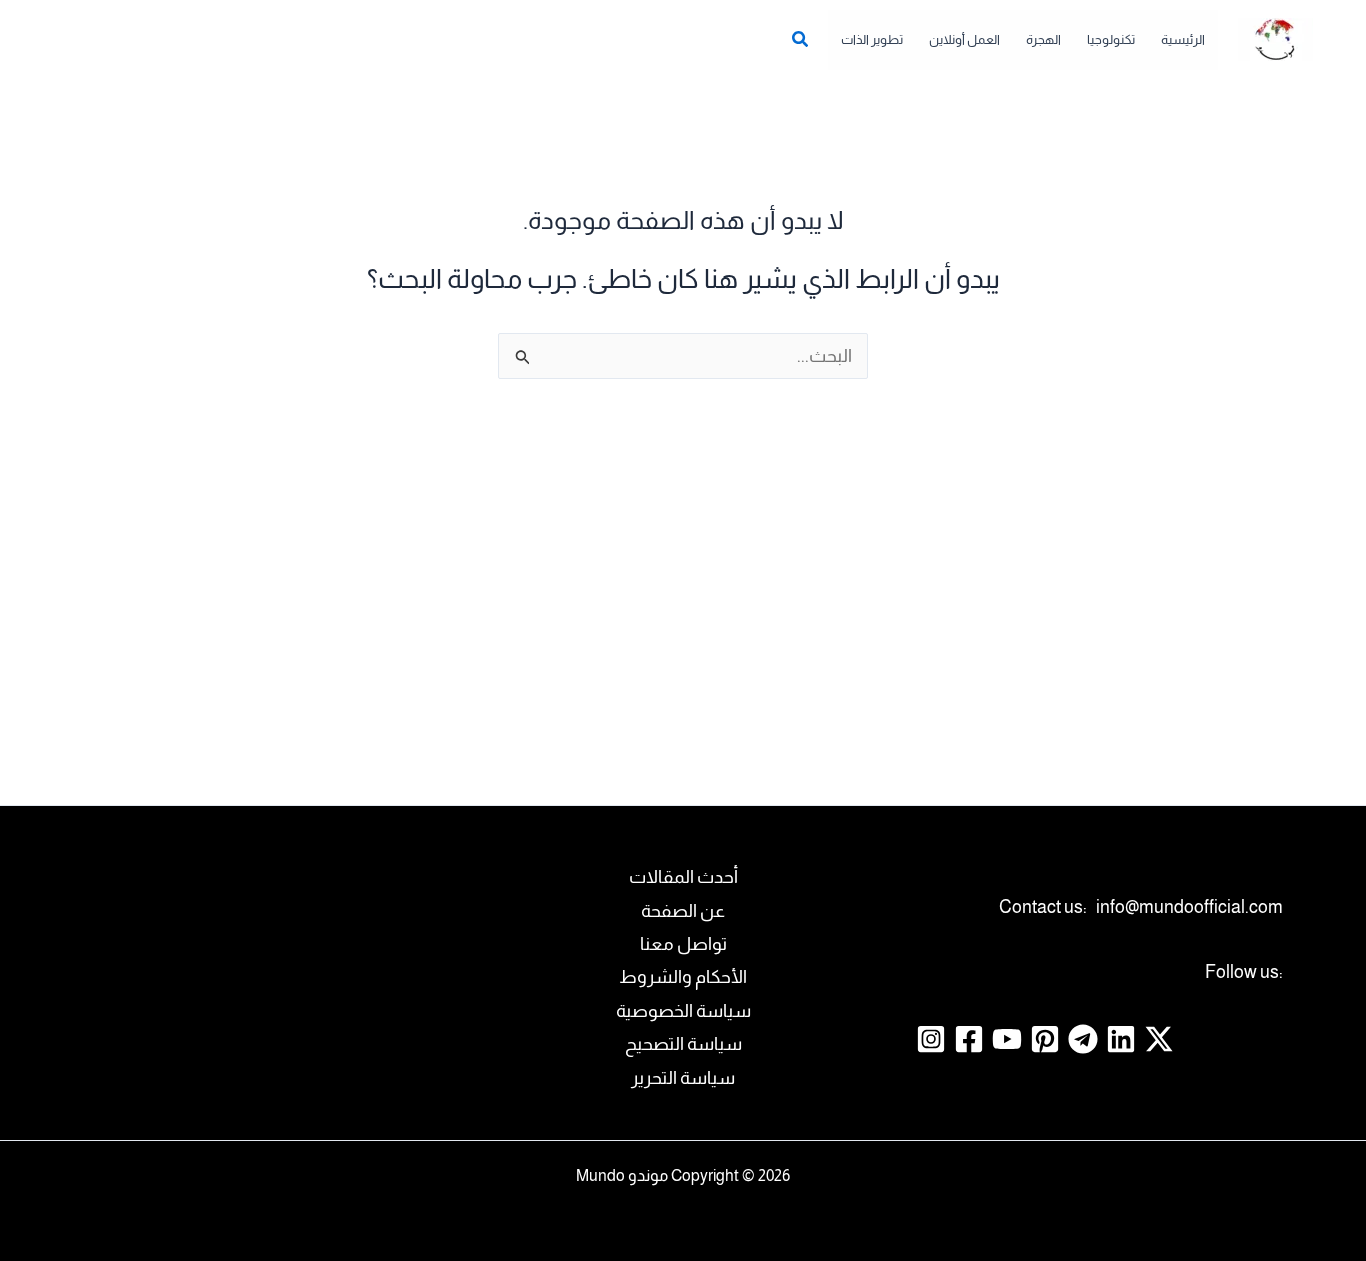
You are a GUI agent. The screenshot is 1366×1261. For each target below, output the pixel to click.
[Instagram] (931, 1039)
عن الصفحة (683, 911)
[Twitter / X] (1159, 1039)
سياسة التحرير (683, 1078)
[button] (799, 42)
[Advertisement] (683, 583)
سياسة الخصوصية (683, 1011)
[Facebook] (969, 1039)
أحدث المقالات (683, 877)
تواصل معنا (683, 944)
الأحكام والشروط (683, 977)
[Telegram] (1083, 1039)
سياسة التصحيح (683, 1044)
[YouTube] (1007, 1039)
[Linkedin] (1121, 1039)
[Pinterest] (1045, 1039)
